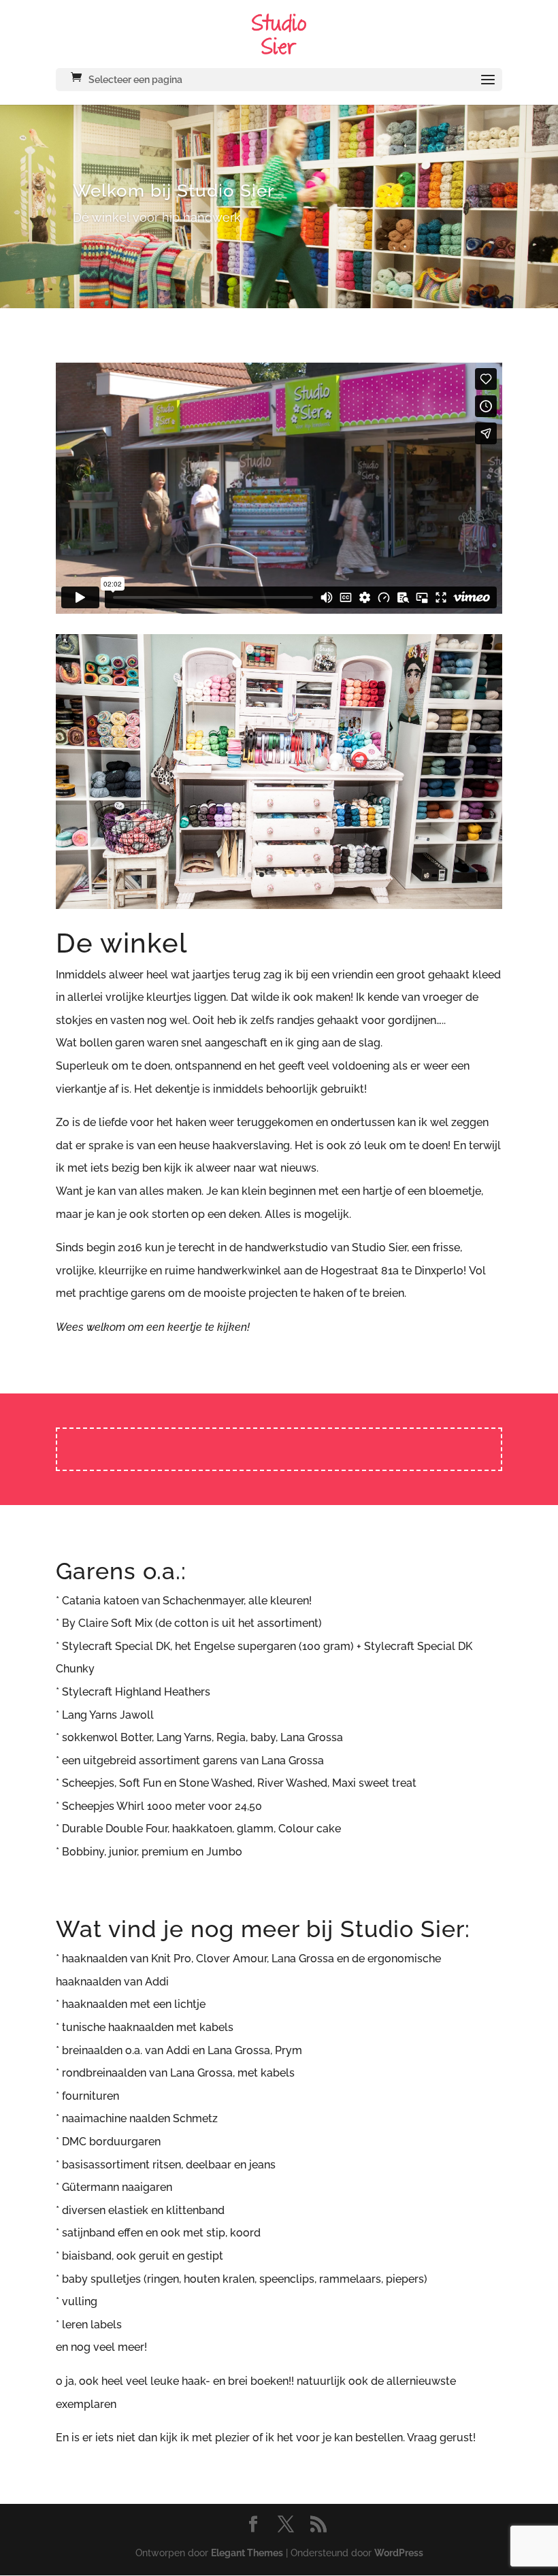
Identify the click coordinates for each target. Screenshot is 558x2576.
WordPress (399, 2522)
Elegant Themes (247, 2522)
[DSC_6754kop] (279, 873)
